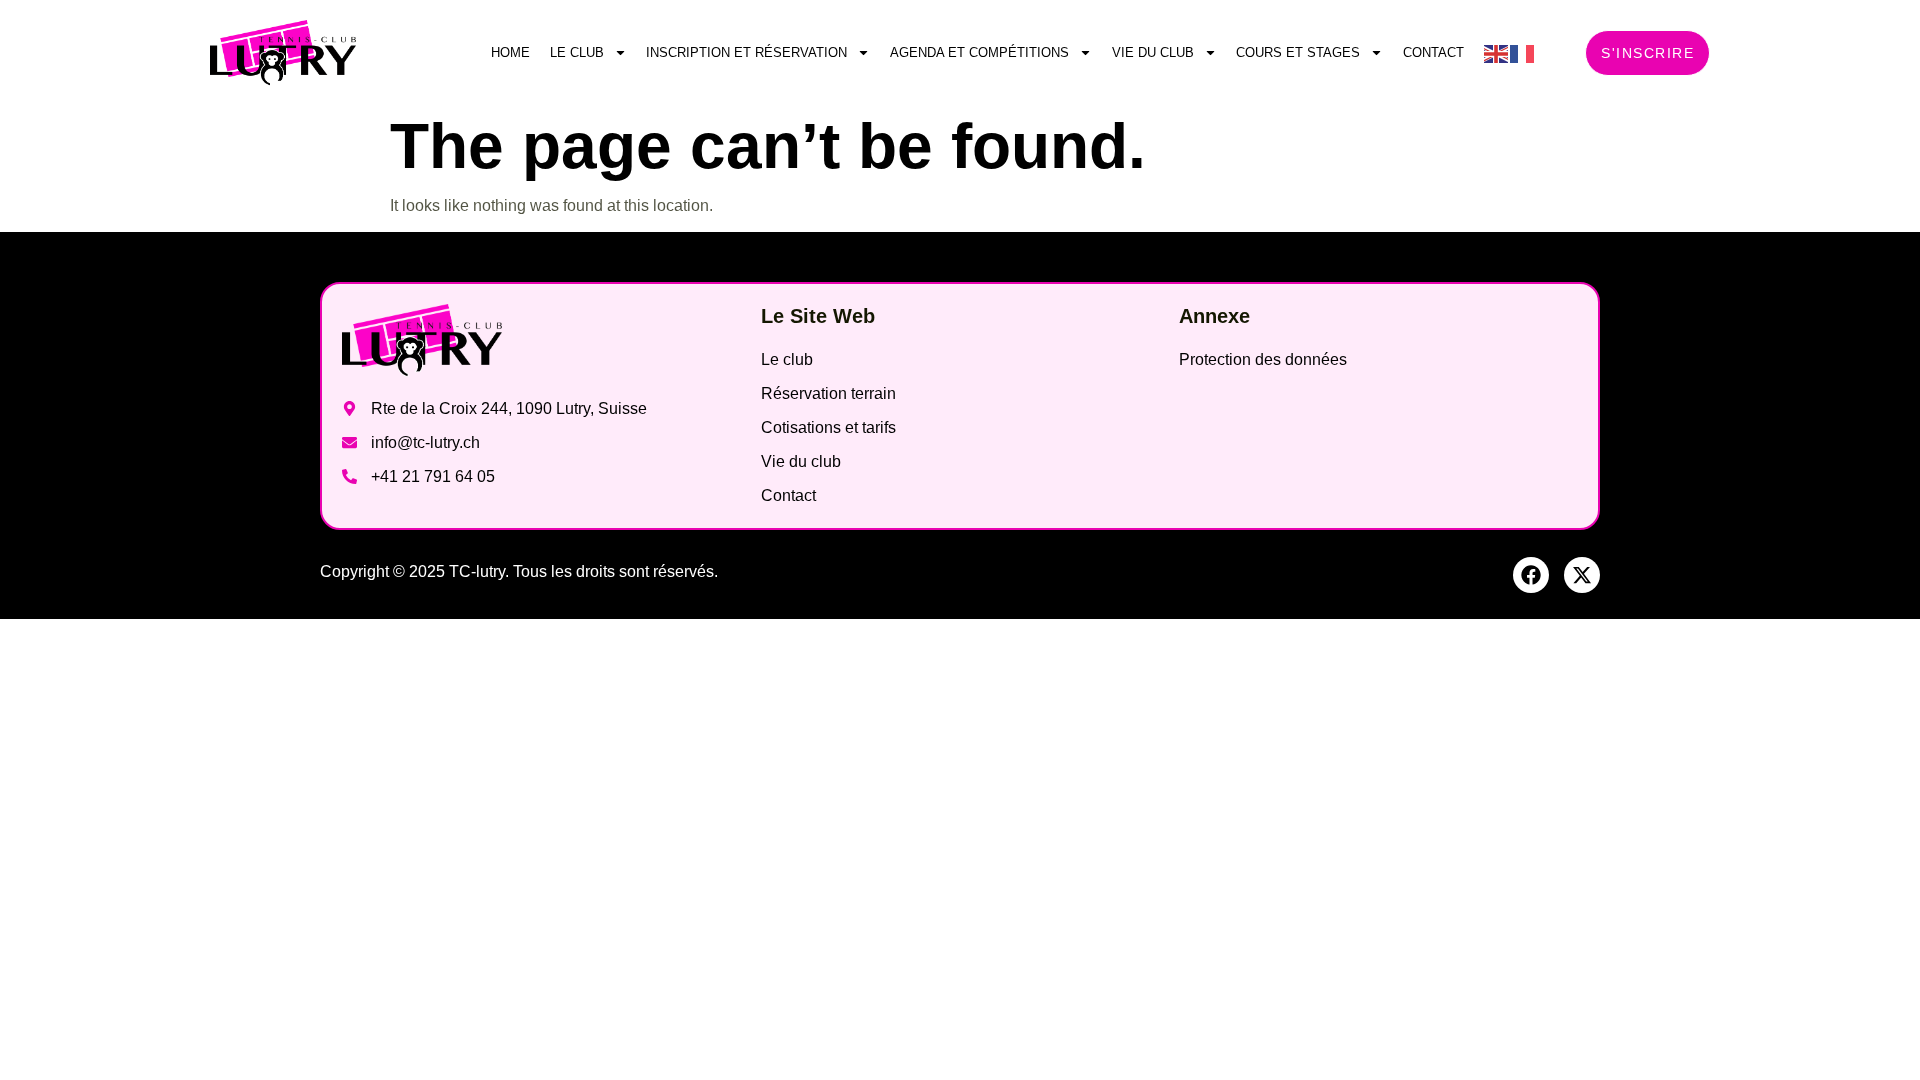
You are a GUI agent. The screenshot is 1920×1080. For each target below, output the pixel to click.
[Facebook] (1531, 575)
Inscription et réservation (746, 52)
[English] (1497, 52)
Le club (577, 52)
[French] (1523, 52)
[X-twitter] (1582, 575)
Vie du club (1153, 52)
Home (510, 52)
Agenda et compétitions (979, 52)
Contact (1433, 52)
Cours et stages (1298, 52)
